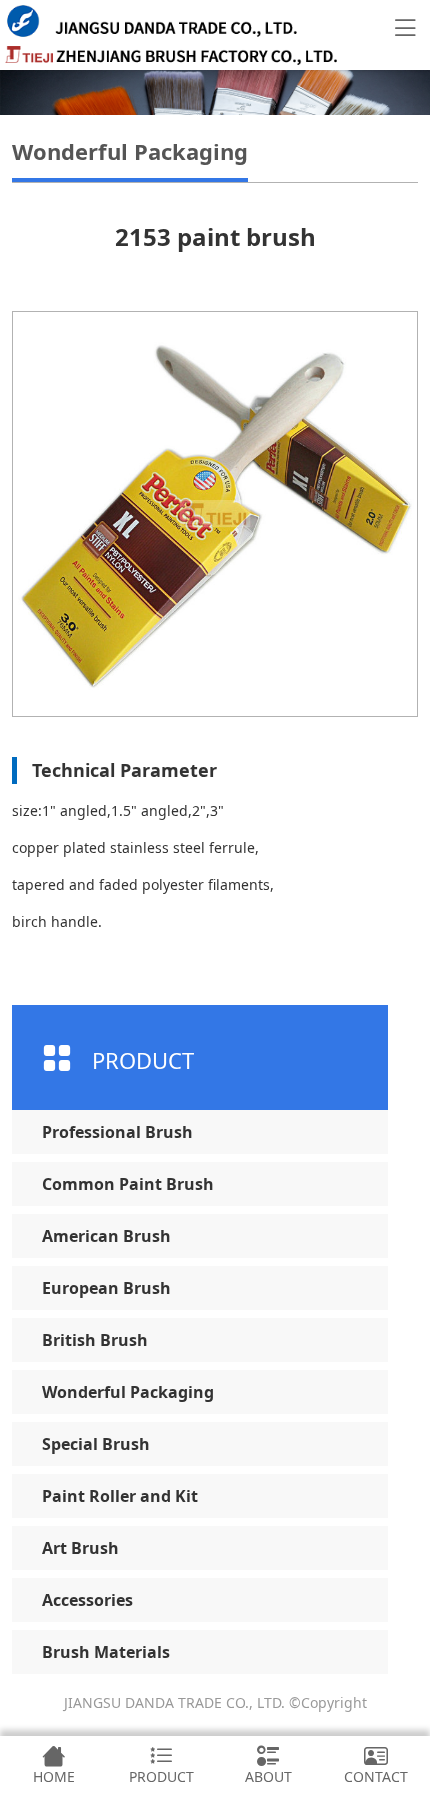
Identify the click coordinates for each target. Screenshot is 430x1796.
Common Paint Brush (128, 1184)
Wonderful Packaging (128, 1392)
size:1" (34, 810)
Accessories (87, 1600)
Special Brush (96, 1444)
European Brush (106, 1288)
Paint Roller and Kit (120, 1496)
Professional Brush (117, 1132)
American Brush (106, 1236)
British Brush (95, 1340)
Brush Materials (106, 1652)
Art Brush (80, 1548)
